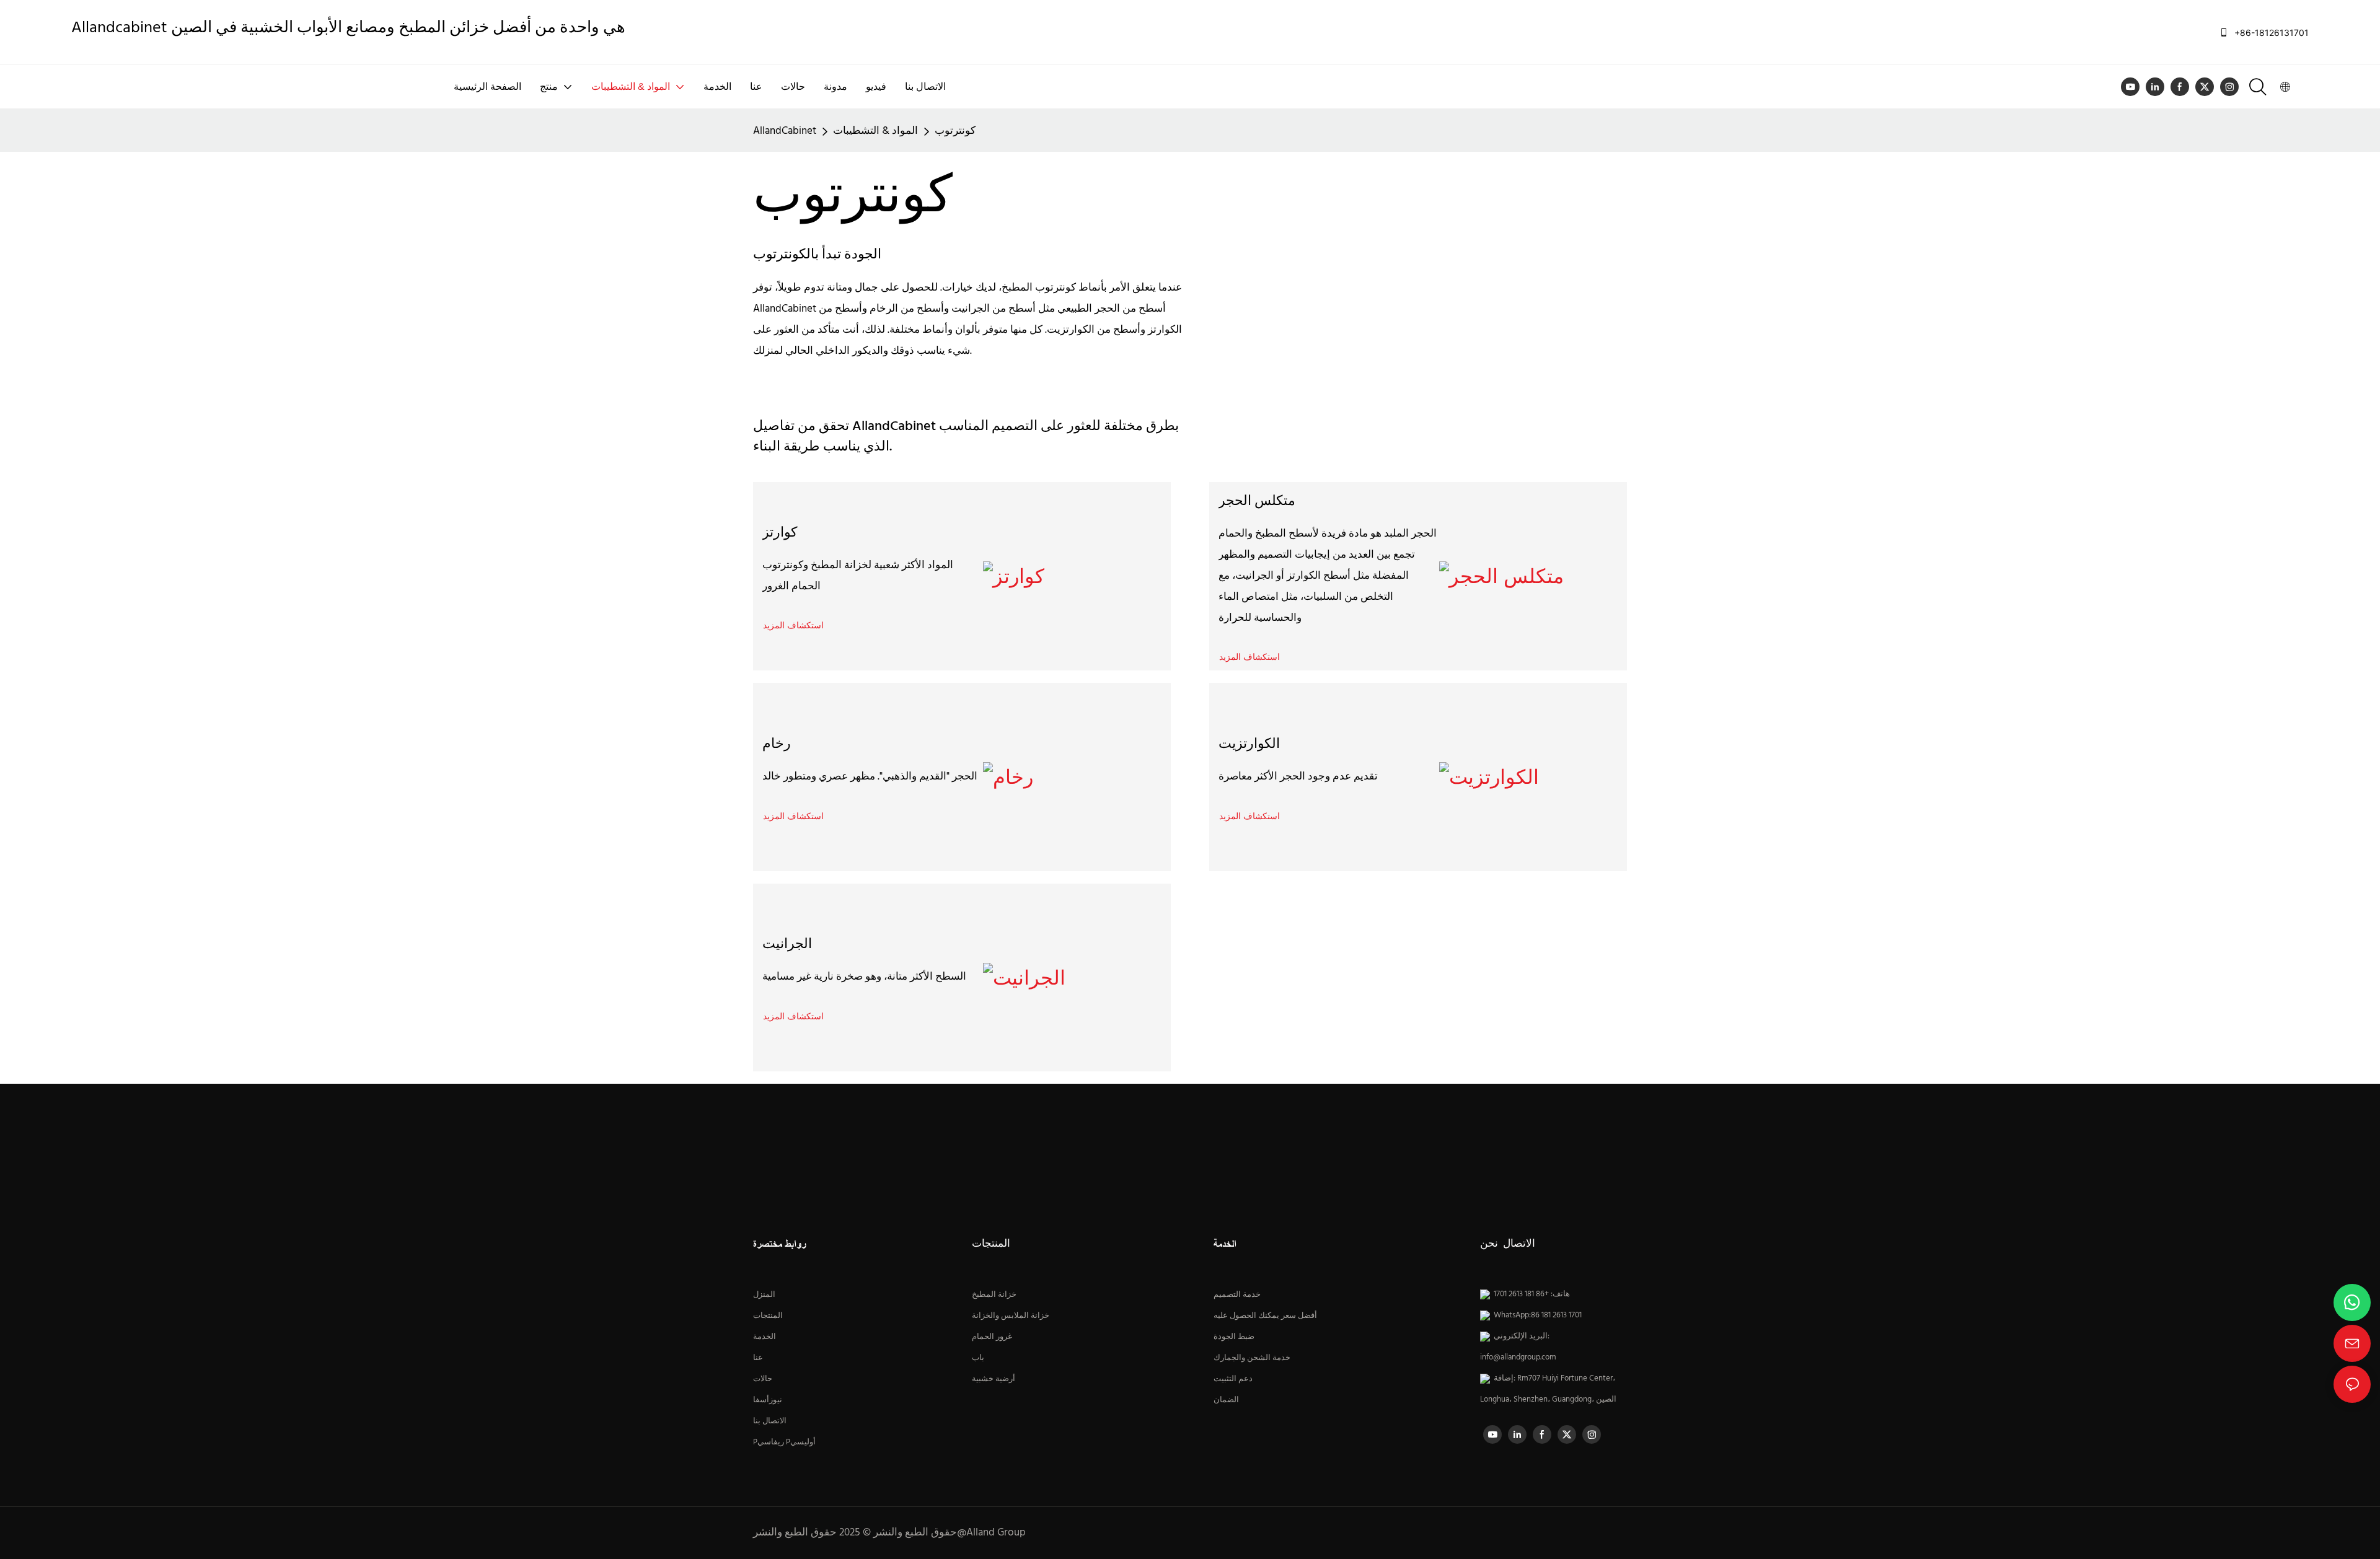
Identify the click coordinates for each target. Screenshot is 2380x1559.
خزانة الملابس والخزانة (1011, 1315)
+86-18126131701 (2270, 33)
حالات (763, 1379)
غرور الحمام (992, 1337)
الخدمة (765, 1337)
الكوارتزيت (1249, 744)
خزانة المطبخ (994, 1294)
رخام (777, 744)
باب (978, 1358)
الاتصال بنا (770, 1421)
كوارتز (780, 533)
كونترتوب (955, 131)
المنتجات (768, 1315)
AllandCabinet (785, 131)
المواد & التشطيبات (875, 131)
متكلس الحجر (1257, 502)
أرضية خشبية (994, 1379)
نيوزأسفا (768, 1400)
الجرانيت (787, 945)
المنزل (764, 1294)
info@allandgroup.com (1518, 1358)
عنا (758, 1358)
